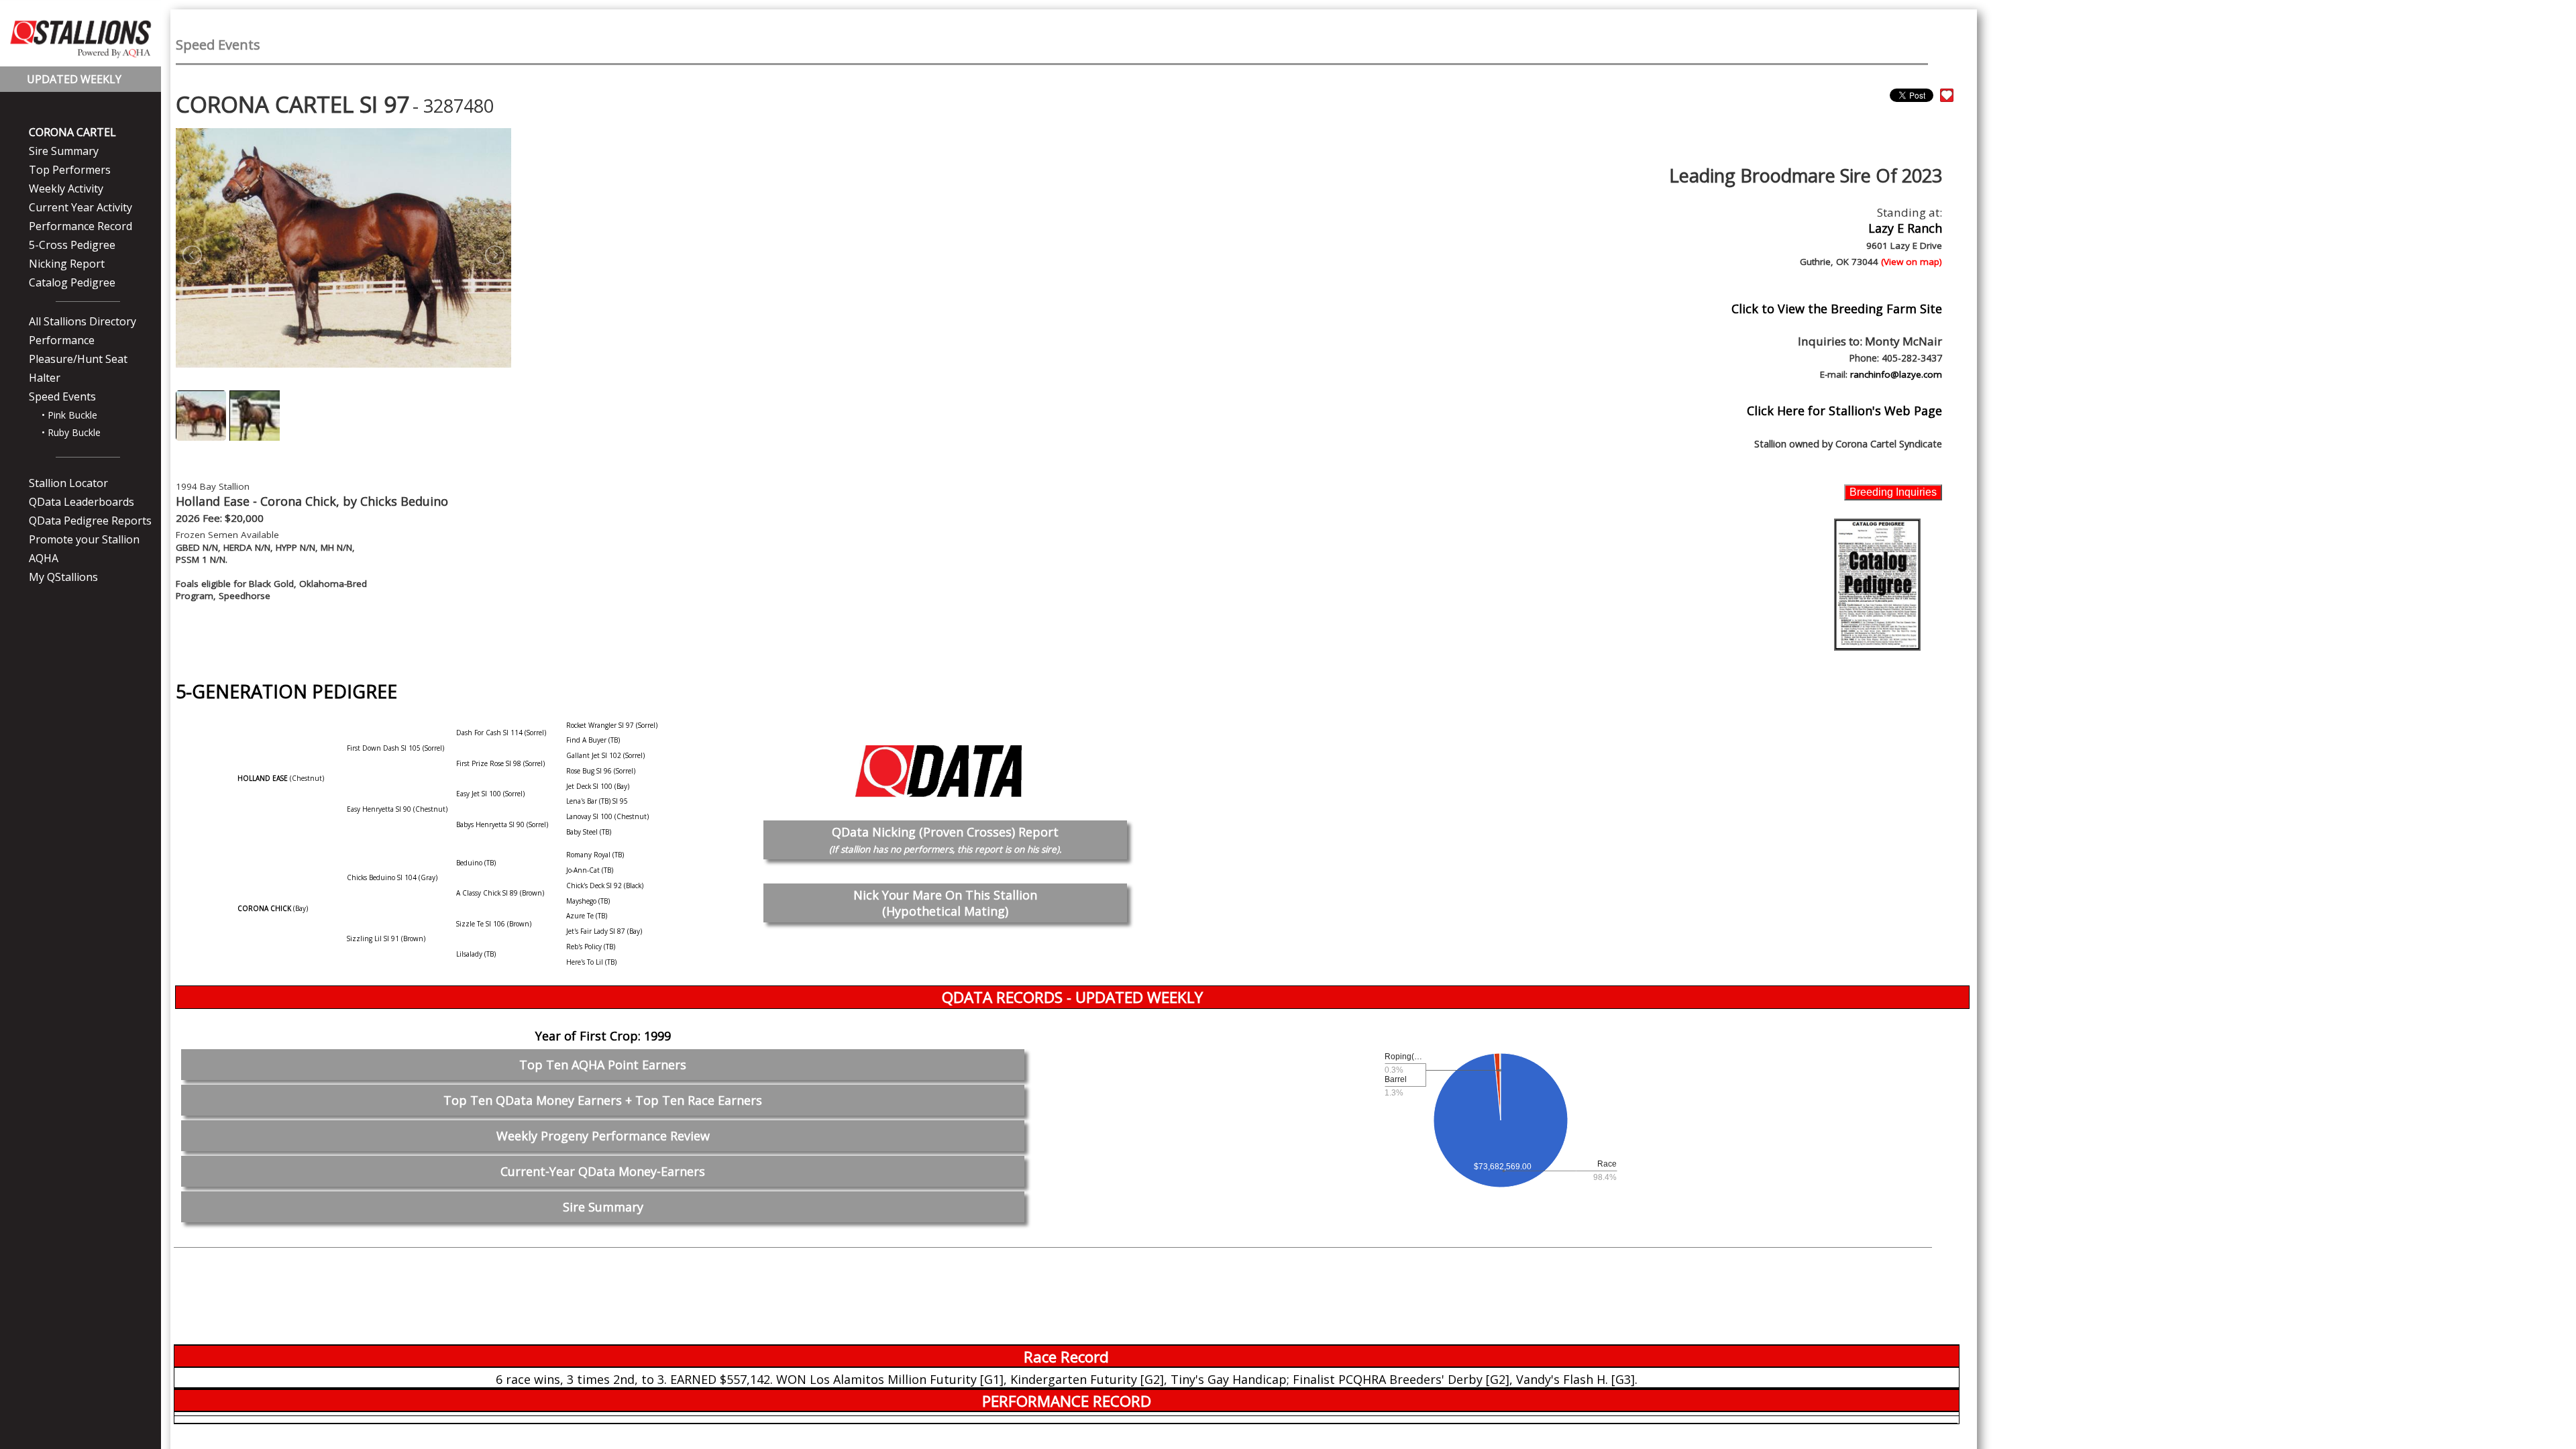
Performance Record (80, 226)
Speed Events (62, 396)
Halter (45, 378)
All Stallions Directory (83, 321)
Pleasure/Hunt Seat (78, 359)
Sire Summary (64, 151)
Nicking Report (67, 264)
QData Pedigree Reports (90, 521)
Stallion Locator (68, 483)
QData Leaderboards (82, 502)
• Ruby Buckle (71, 432)
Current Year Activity (80, 207)
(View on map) (1912, 262)
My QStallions (63, 577)
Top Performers (70, 170)
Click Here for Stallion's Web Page (1844, 411)
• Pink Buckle (69, 415)
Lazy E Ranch (1905, 228)
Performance (62, 340)
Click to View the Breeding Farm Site (1837, 309)
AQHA (44, 558)
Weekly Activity (66, 189)
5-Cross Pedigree (72, 245)
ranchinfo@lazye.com (1896, 374)
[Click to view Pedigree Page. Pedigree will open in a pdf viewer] (1877, 584)
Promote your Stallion (84, 539)
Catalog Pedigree (72, 282)
